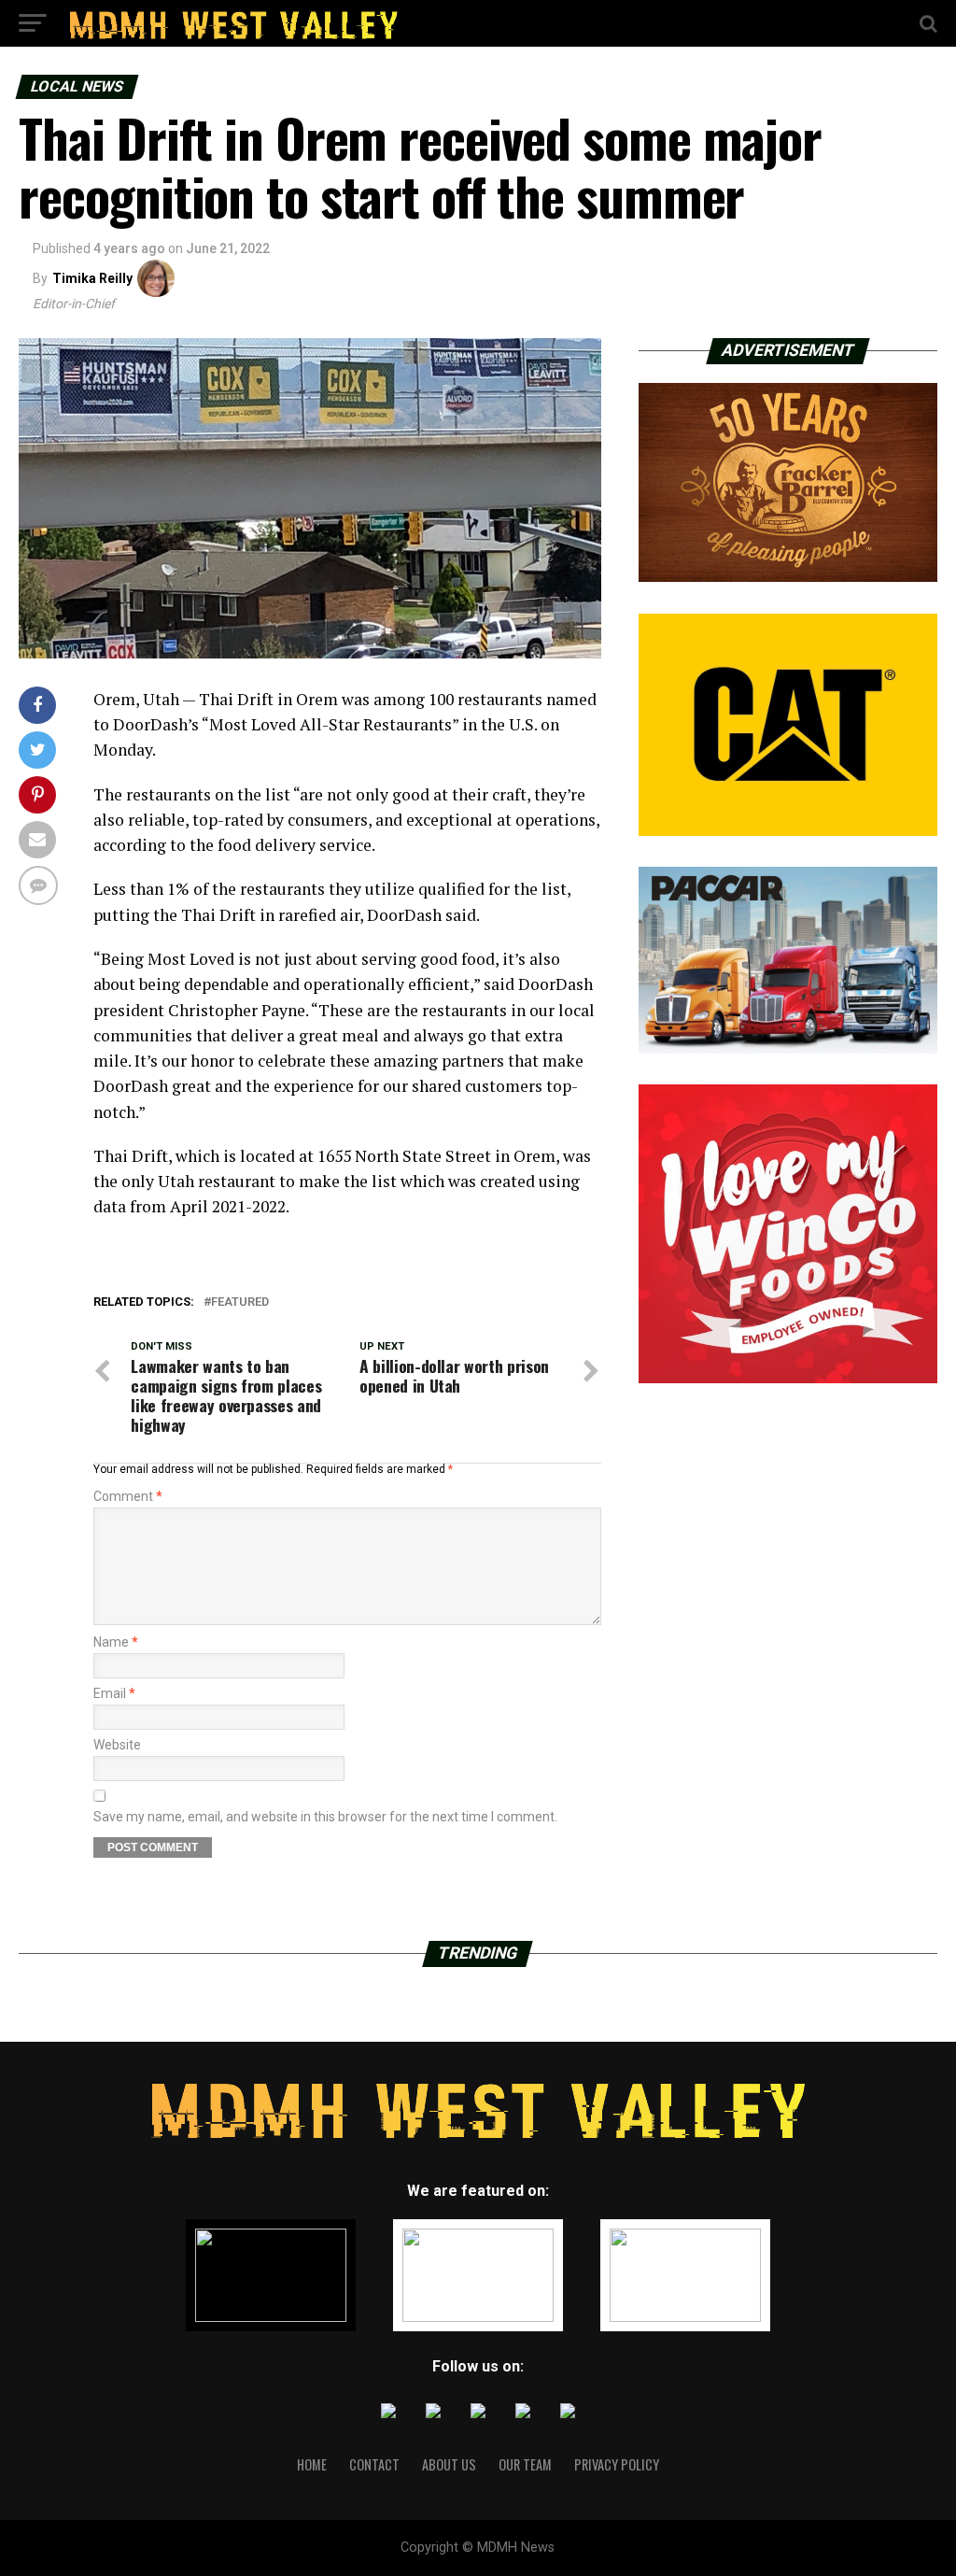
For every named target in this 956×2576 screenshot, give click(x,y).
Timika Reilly (92, 278)
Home (312, 2464)
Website (117, 1745)
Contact (374, 2464)
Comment (128, 1496)
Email (114, 1693)
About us (449, 2464)
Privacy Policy (617, 2464)
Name (116, 1642)
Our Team (525, 2464)
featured (240, 1302)
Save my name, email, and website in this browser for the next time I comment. (325, 1817)
